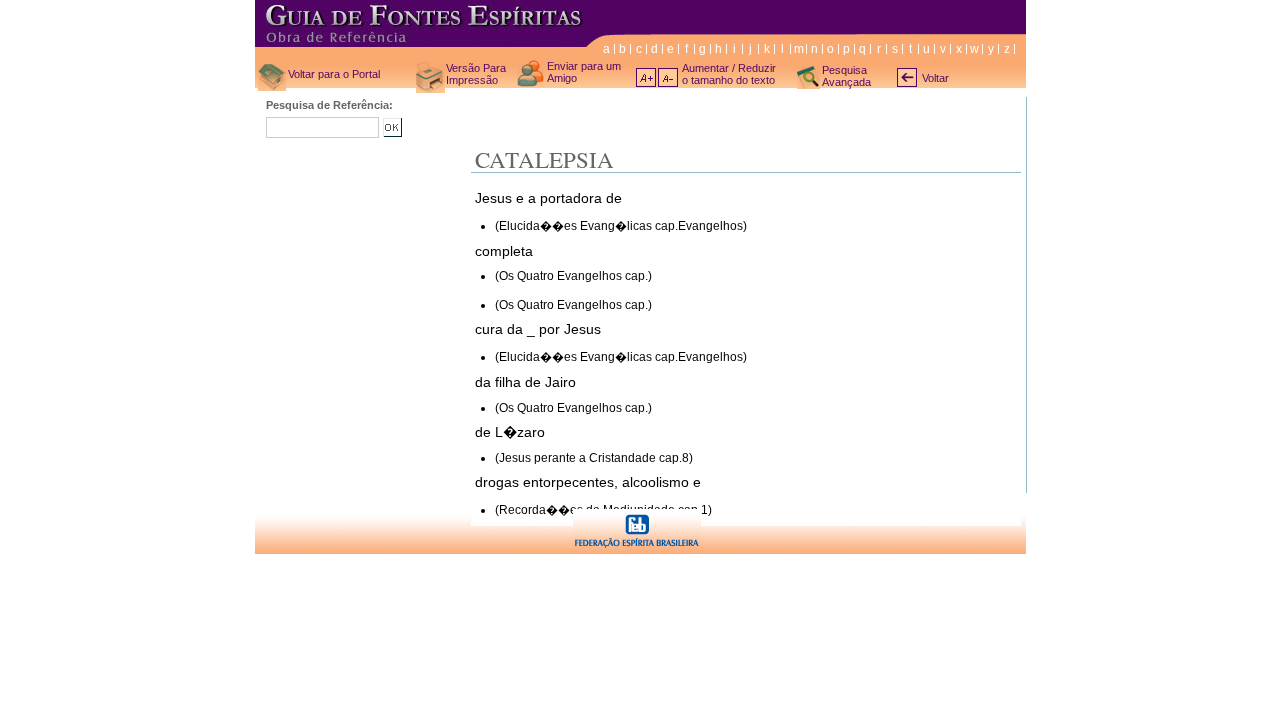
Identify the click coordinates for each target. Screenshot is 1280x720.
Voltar (935, 78)
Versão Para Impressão (476, 74)
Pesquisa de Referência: (329, 105)
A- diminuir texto (668, 77)
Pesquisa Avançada (846, 76)
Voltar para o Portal (334, 74)
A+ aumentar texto (646, 77)
